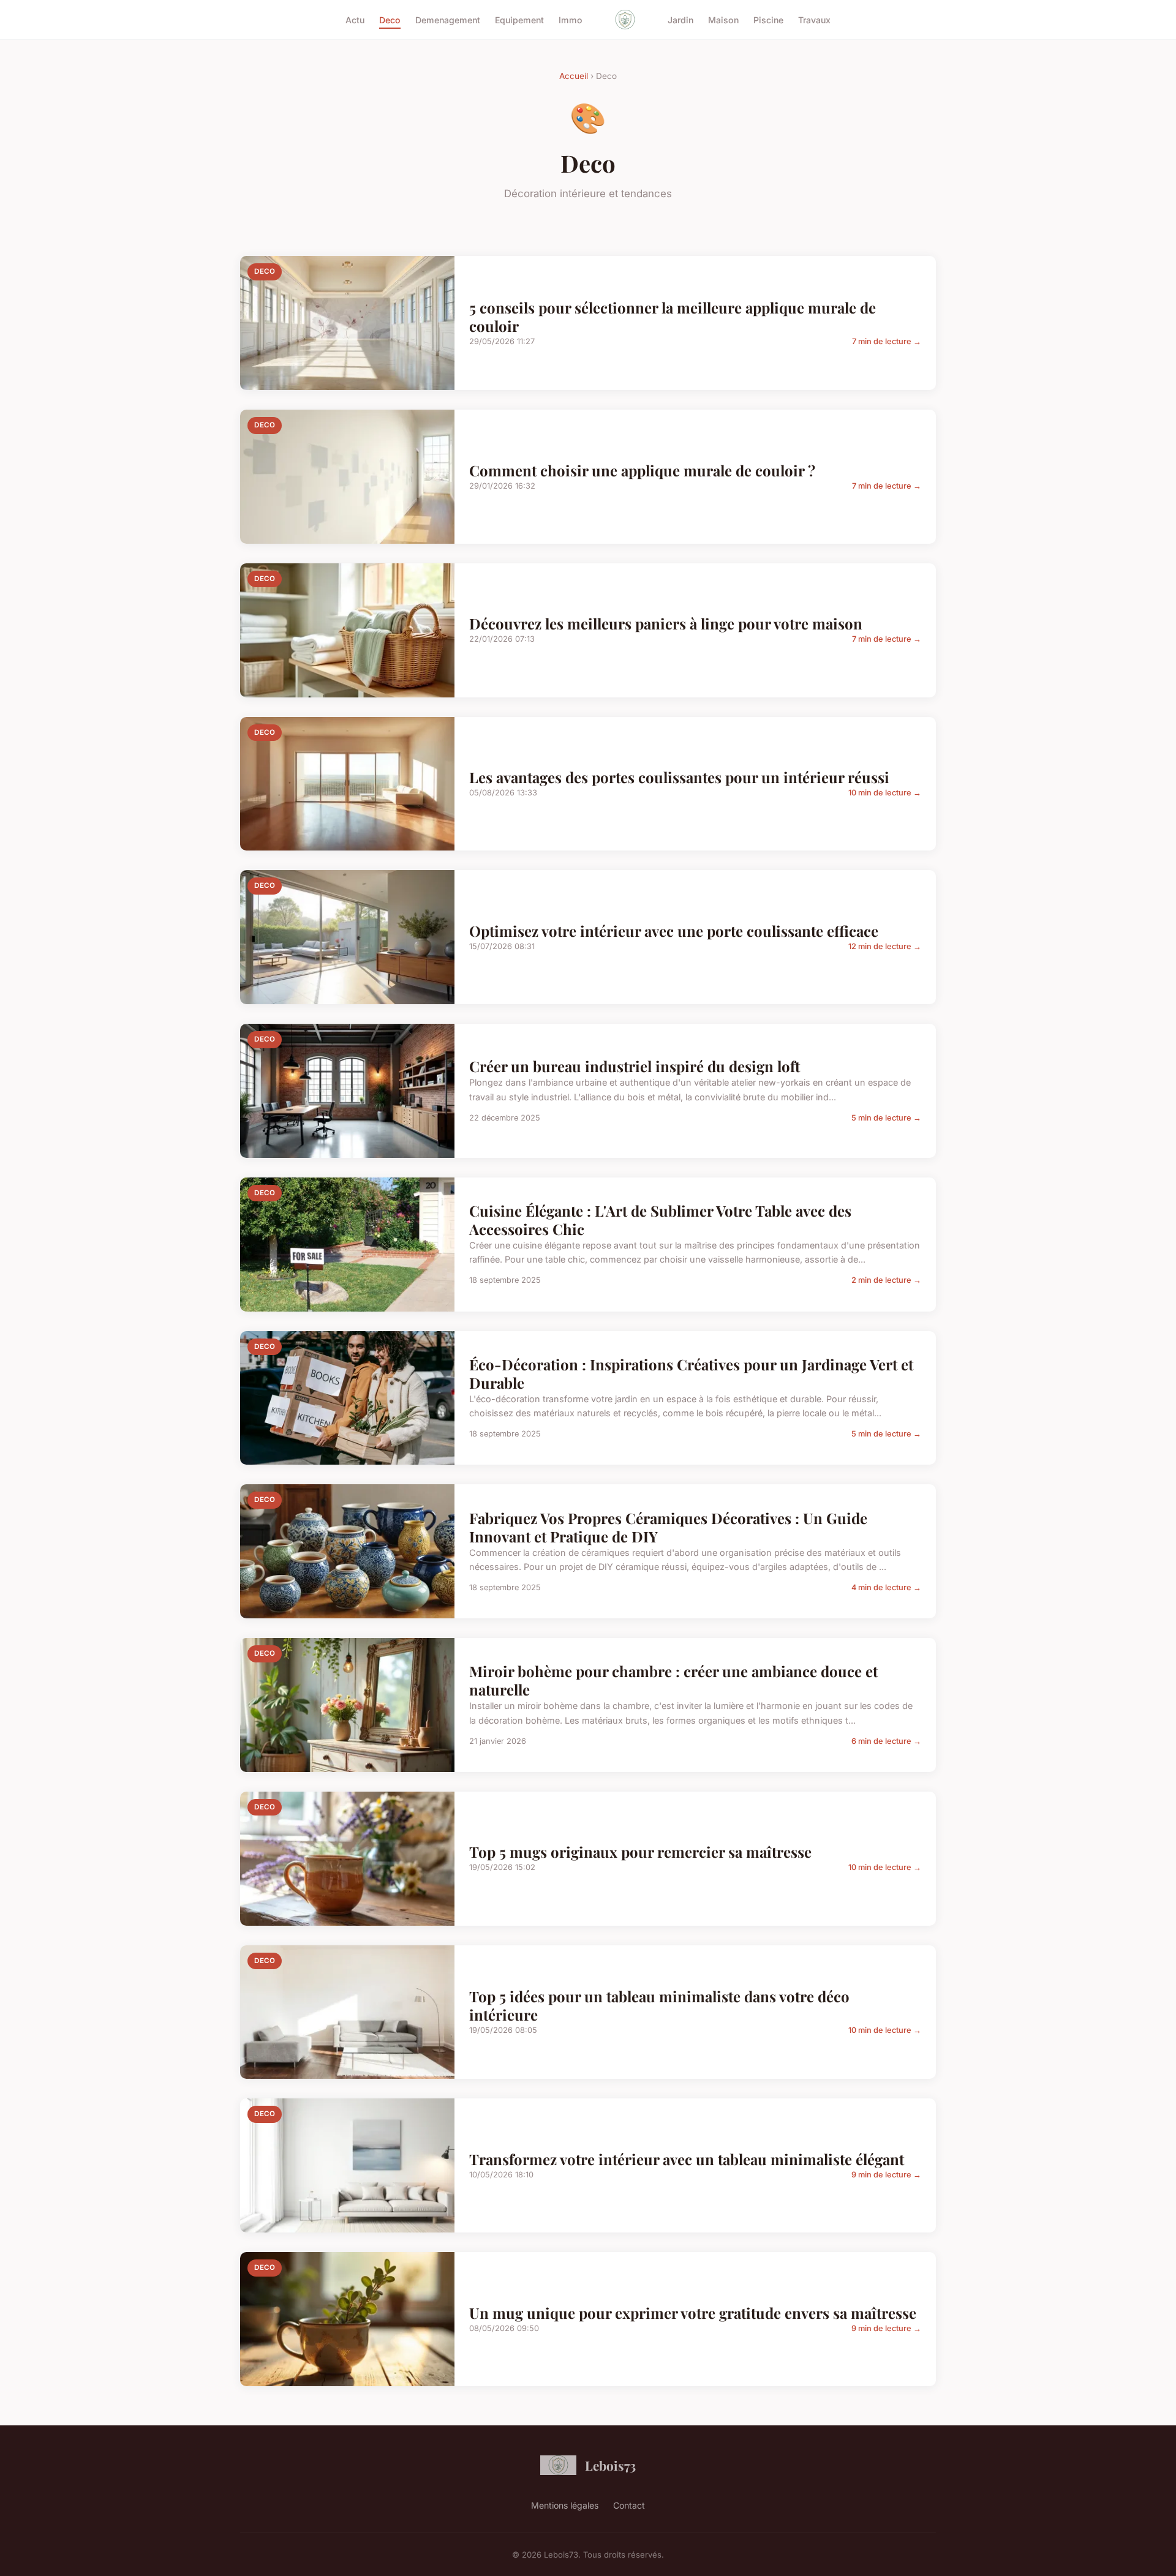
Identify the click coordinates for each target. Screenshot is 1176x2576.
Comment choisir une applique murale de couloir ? (642, 470)
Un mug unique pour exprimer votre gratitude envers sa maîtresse (693, 2313)
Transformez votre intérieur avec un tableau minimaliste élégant (687, 2159)
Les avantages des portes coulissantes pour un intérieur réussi (679, 777)
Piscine (768, 19)
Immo (571, 19)
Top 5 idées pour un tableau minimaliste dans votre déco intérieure (659, 2005)
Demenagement (448, 19)
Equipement (519, 19)
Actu (355, 19)
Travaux (814, 19)
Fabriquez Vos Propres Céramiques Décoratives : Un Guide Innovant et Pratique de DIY (668, 1527)
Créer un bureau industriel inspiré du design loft (635, 1066)
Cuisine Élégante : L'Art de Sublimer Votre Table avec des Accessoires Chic (660, 1220)
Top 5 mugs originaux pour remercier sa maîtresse (640, 1852)
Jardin (680, 19)
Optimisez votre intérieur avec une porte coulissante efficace (674, 931)
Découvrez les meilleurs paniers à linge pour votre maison (666, 623)
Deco (390, 19)
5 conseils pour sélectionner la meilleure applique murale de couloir (673, 317)
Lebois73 (610, 2465)
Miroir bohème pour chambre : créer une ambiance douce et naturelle (673, 1680)
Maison (723, 19)
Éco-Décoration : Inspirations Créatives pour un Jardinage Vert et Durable (691, 1373)
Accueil (574, 76)
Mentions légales (565, 2505)
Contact (629, 2505)
